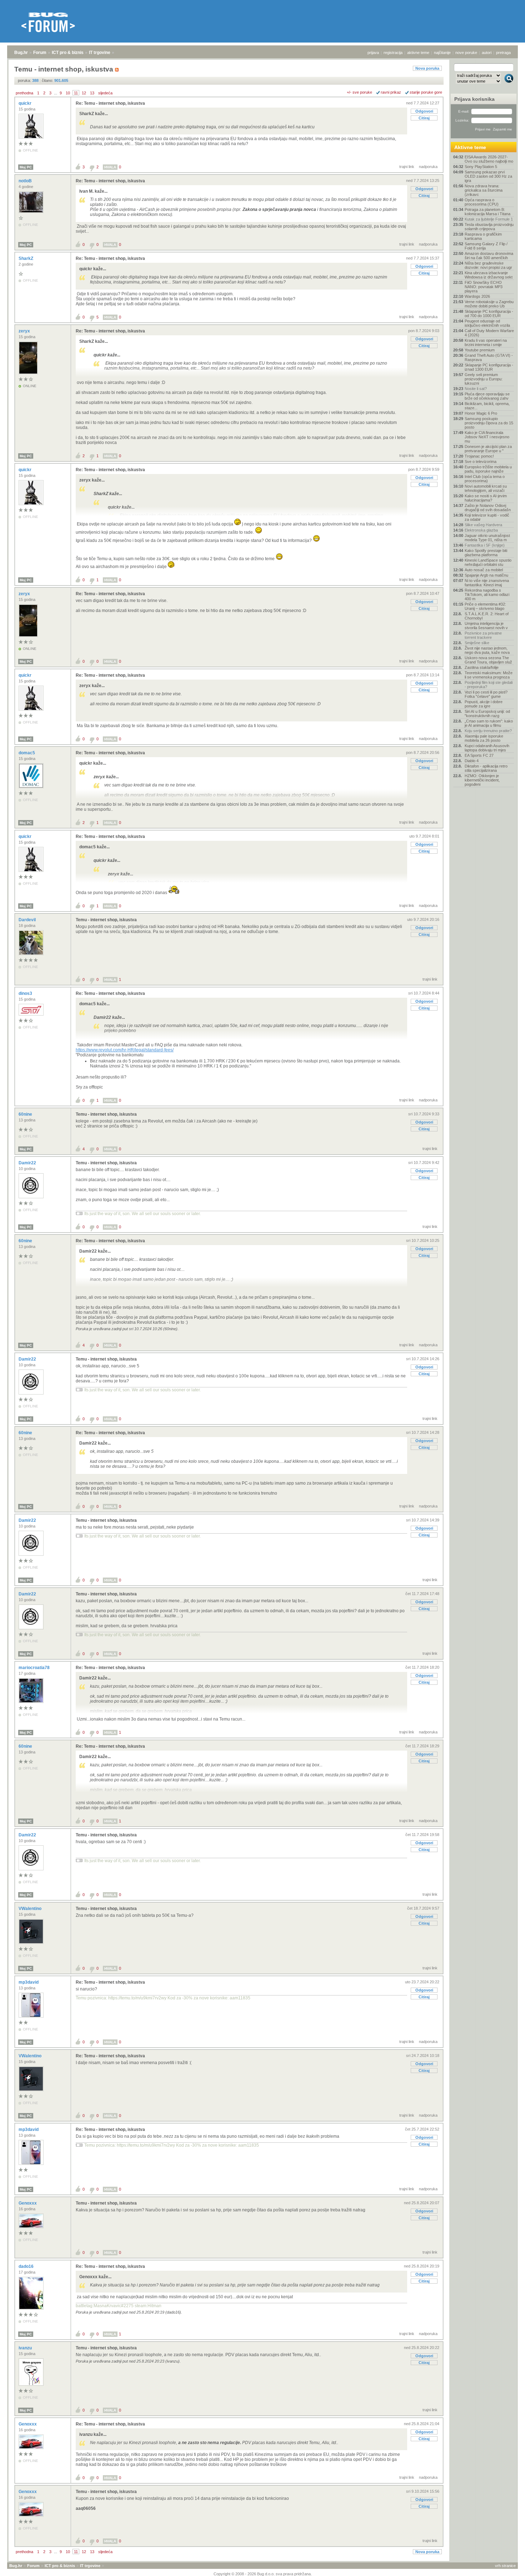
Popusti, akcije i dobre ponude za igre (484, 704)
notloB (26, 181)
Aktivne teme (470, 147)
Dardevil (28, 920)
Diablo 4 (472, 761)
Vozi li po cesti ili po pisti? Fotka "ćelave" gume (486, 694)
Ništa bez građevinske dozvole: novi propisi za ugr (488, 265)
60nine (26, 1114)
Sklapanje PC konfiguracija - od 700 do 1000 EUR (489, 314)
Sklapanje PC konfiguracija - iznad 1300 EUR (489, 367)
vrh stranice (505, 2566)
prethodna (24, 93)
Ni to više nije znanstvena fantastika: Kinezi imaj (487, 583)
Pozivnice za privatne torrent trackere (483, 635)
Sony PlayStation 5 (481, 167)
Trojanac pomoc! (479, 456)
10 (68, 93)
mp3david (29, 1982)
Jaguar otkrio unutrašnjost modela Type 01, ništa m (487, 538)
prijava (373, 53)
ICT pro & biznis (68, 53)
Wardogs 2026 (477, 296)
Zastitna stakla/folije (482, 667)
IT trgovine (100, 53)
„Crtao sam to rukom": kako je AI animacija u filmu (489, 723)
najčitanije (442, 53)
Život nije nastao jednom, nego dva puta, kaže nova (487, 650)
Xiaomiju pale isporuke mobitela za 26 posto (484, 738)
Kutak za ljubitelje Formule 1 (489, 219)
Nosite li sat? (476, 389)
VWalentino (31, 1909)
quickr (26, 103)
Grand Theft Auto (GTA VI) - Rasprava (489, 357)
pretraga (503, 53)
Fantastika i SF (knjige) (485, 545)
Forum (40, 53)
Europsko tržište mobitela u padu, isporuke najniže (488, 469)
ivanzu (26, 2348)
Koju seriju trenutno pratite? (488, 731)
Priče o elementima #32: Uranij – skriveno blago (485, 606)
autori (487, 53)
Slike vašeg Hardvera (483, 525)
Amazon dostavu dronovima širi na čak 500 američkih (489, 256)
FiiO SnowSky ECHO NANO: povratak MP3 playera (484, 287)
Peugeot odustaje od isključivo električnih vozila (487, 323)
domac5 (27, 753)
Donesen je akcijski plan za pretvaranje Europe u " (488, 449)
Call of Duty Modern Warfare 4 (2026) (489, 333)
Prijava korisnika (474, 99)
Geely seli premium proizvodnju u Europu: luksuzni (484, 379)
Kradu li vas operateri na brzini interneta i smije (486, 342)
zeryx (25, 331)
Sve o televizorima (481, 462)
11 (76, 93)
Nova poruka (427, 68)
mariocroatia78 (35, 1668)
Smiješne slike (477, 643)
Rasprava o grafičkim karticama (483, 236)
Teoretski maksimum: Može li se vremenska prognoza (489, 675)
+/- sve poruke (359, 92)
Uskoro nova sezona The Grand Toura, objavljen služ (488, 660)
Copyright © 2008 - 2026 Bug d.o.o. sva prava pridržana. (263, 2574)
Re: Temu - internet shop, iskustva (110, 103)
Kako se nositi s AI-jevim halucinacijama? (486, 498)
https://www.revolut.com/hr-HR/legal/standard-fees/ (125, 1050)
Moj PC (26, 167)
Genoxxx (28, 2203)
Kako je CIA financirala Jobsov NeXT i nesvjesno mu (487, 437)
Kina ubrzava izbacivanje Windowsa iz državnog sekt (489, 275)
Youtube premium (480, 350)
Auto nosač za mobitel (484, 570)
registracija (393, 53)
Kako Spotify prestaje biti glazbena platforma (486, 553)
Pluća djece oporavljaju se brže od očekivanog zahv (487, 396)
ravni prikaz (391, 92)
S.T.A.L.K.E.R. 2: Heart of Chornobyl (487, 616)
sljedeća (105, 93)
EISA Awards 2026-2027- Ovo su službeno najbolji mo (489, 159)
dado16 (27, 2266)
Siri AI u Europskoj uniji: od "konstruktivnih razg (487, 714)
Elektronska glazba (481, 530)
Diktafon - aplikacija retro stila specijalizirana (486, 768)
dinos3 (26, 993)
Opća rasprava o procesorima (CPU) (482, 202)
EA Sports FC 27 (479, 755)
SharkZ (26, 258)
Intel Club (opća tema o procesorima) (485, 479)
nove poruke (466, 53)
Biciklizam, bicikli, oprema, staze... (487, 406)
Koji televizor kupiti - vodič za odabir (487, 517)
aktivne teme (418, 53)
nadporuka (428, 167)
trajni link (407, 167)
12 (84, 93)
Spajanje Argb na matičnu (486, 575)
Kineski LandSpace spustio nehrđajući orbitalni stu (488, 562)
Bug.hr (21, 53)
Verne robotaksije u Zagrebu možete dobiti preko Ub (489, 304)
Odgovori (424, 111)
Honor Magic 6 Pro (481, 413)
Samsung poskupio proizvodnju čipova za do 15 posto (489, 423)
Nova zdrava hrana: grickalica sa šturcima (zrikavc (484, 190)
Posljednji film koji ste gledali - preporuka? (489, 685)
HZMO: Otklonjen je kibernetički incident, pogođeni (482, 780)
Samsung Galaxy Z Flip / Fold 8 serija (486, 246)
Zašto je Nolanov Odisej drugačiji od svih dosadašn (488, 508)
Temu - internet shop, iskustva (106, 920)
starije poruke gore (426, 92)
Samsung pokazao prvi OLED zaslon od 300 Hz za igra (488, 176)
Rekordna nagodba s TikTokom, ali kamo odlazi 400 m (487, 594)
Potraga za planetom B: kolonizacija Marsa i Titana (487, 212)
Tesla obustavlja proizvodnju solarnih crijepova (489, 227)
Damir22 (28, 1163)
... (56, 93)
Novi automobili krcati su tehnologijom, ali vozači (486, 488)
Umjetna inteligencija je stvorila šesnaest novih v (486, 626)
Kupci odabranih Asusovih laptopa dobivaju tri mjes (487, 748)
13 (92, 93)
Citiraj (424, 118)
